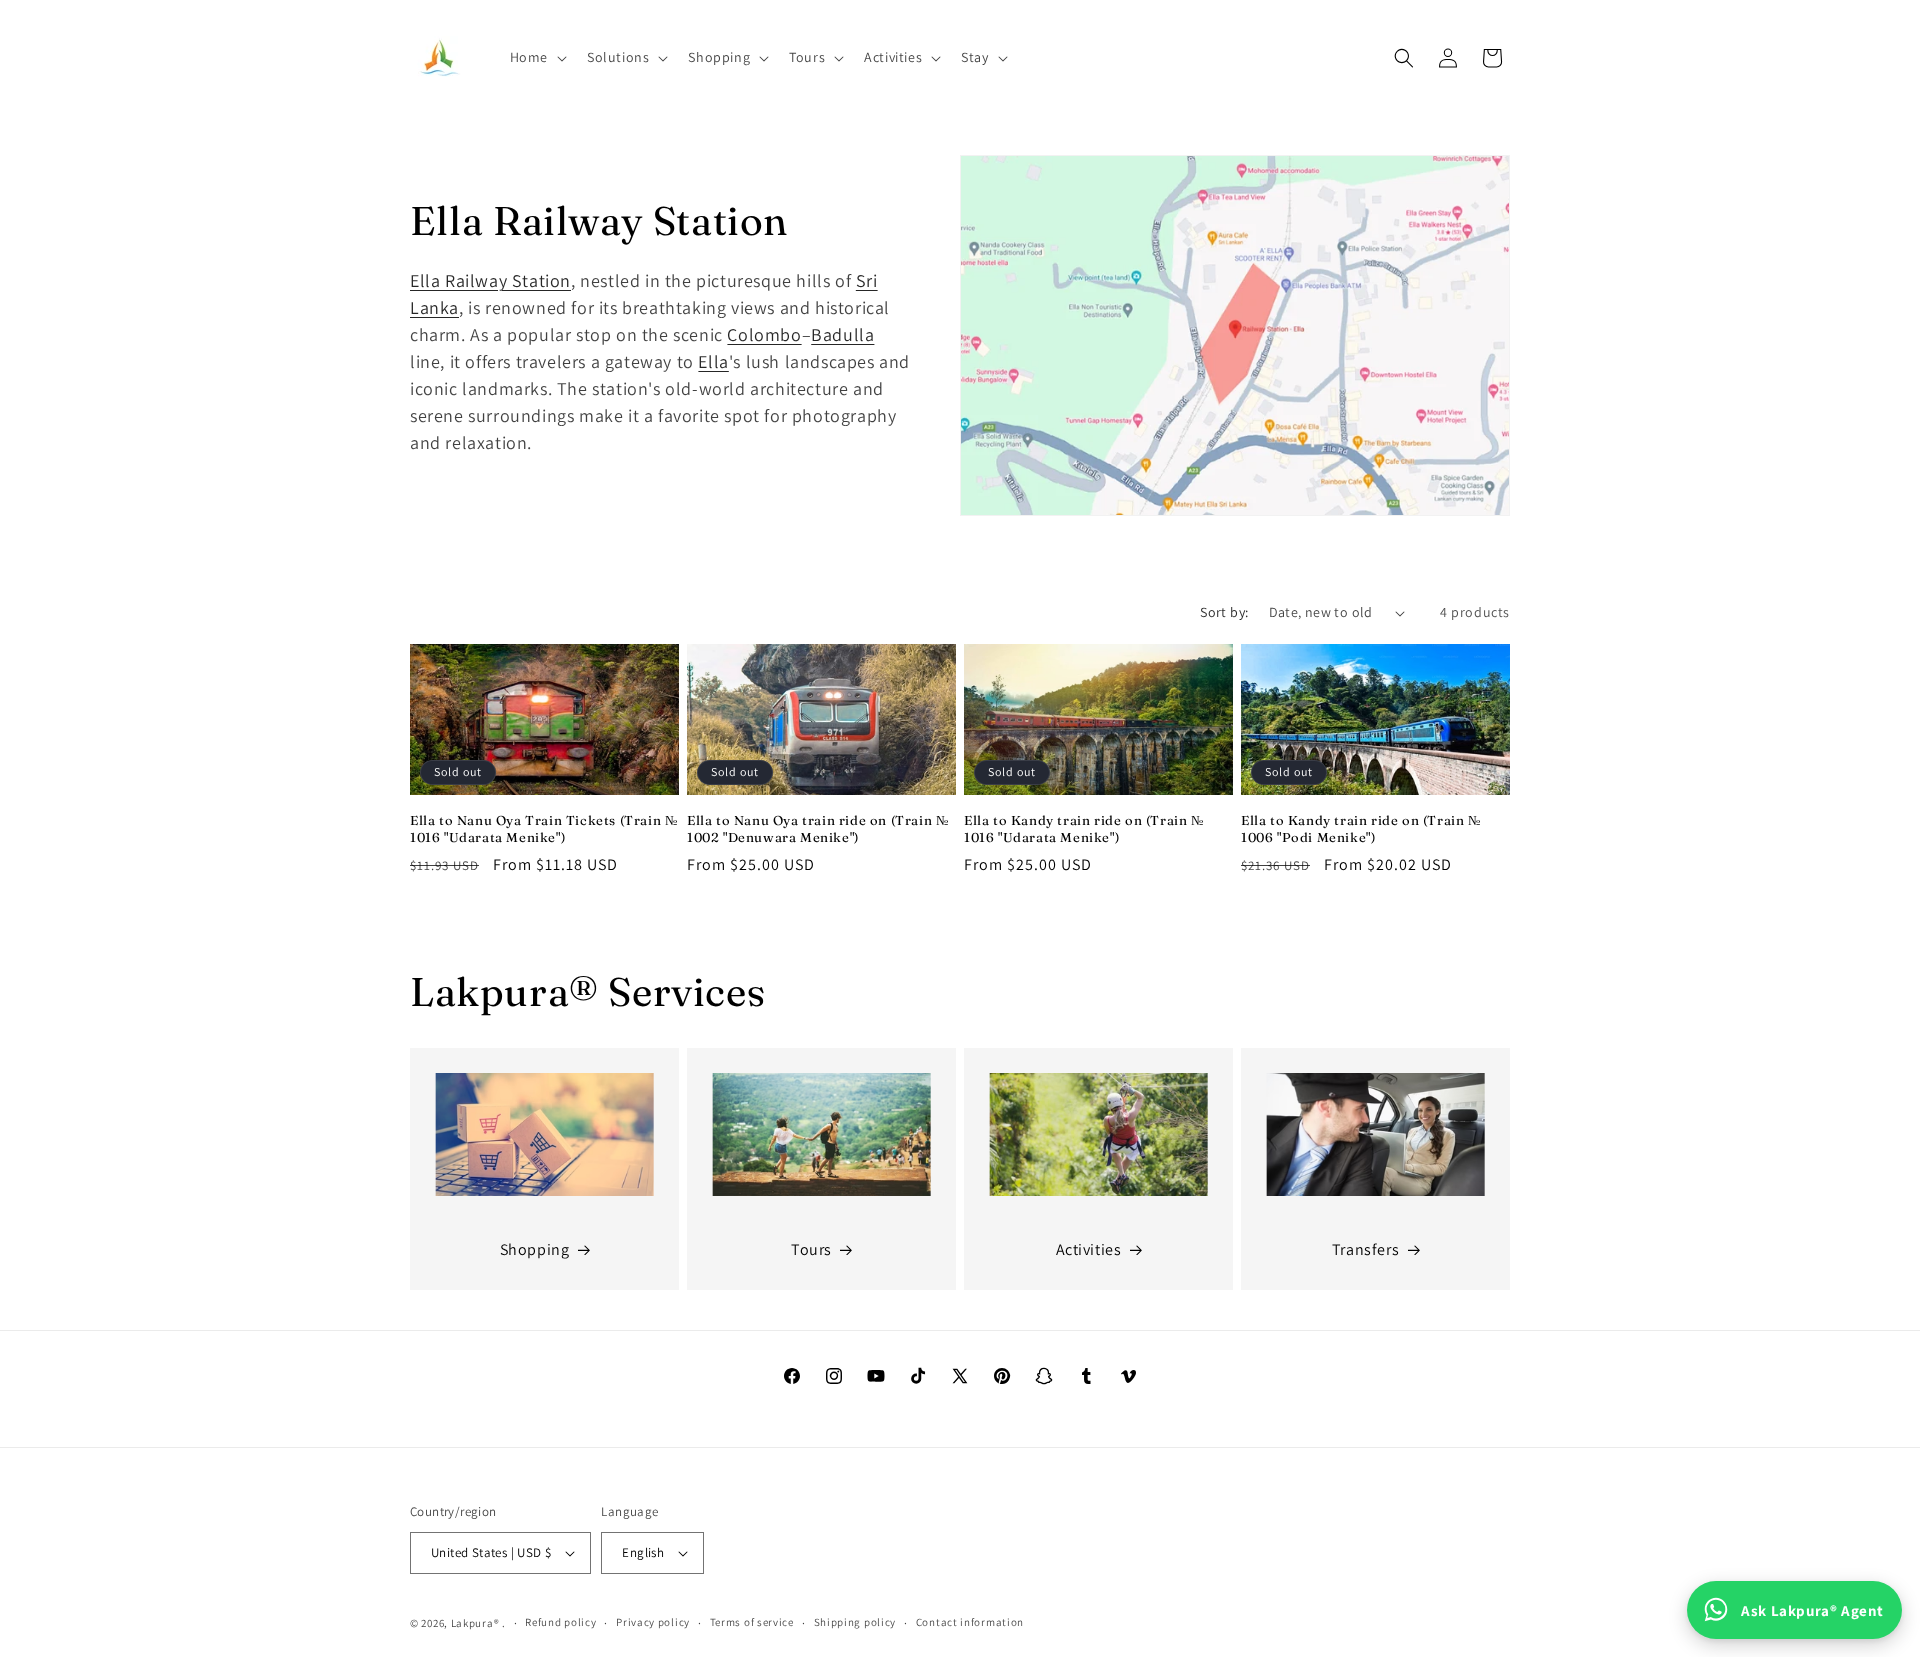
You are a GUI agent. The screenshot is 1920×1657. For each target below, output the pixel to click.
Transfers (1365, 1249)
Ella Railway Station (490, 280)
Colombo (764, 334)
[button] (536, 57)
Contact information (970, 1622)
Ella (713, 361)
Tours (811, 1249)
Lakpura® (475, 1623)
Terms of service (752, 1622)
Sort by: (1224, 612)
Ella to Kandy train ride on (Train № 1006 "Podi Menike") (1361, 828)
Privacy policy (653, 1622)
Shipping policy (855, 1622)
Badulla (842, 334)
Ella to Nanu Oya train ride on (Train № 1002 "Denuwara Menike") (817, 828)
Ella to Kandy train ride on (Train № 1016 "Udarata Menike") (1084, 828)
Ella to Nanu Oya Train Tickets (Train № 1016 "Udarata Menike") (543, 828)
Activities (1089, 1249)
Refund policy (560, 1622)
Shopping (535, 1249)
